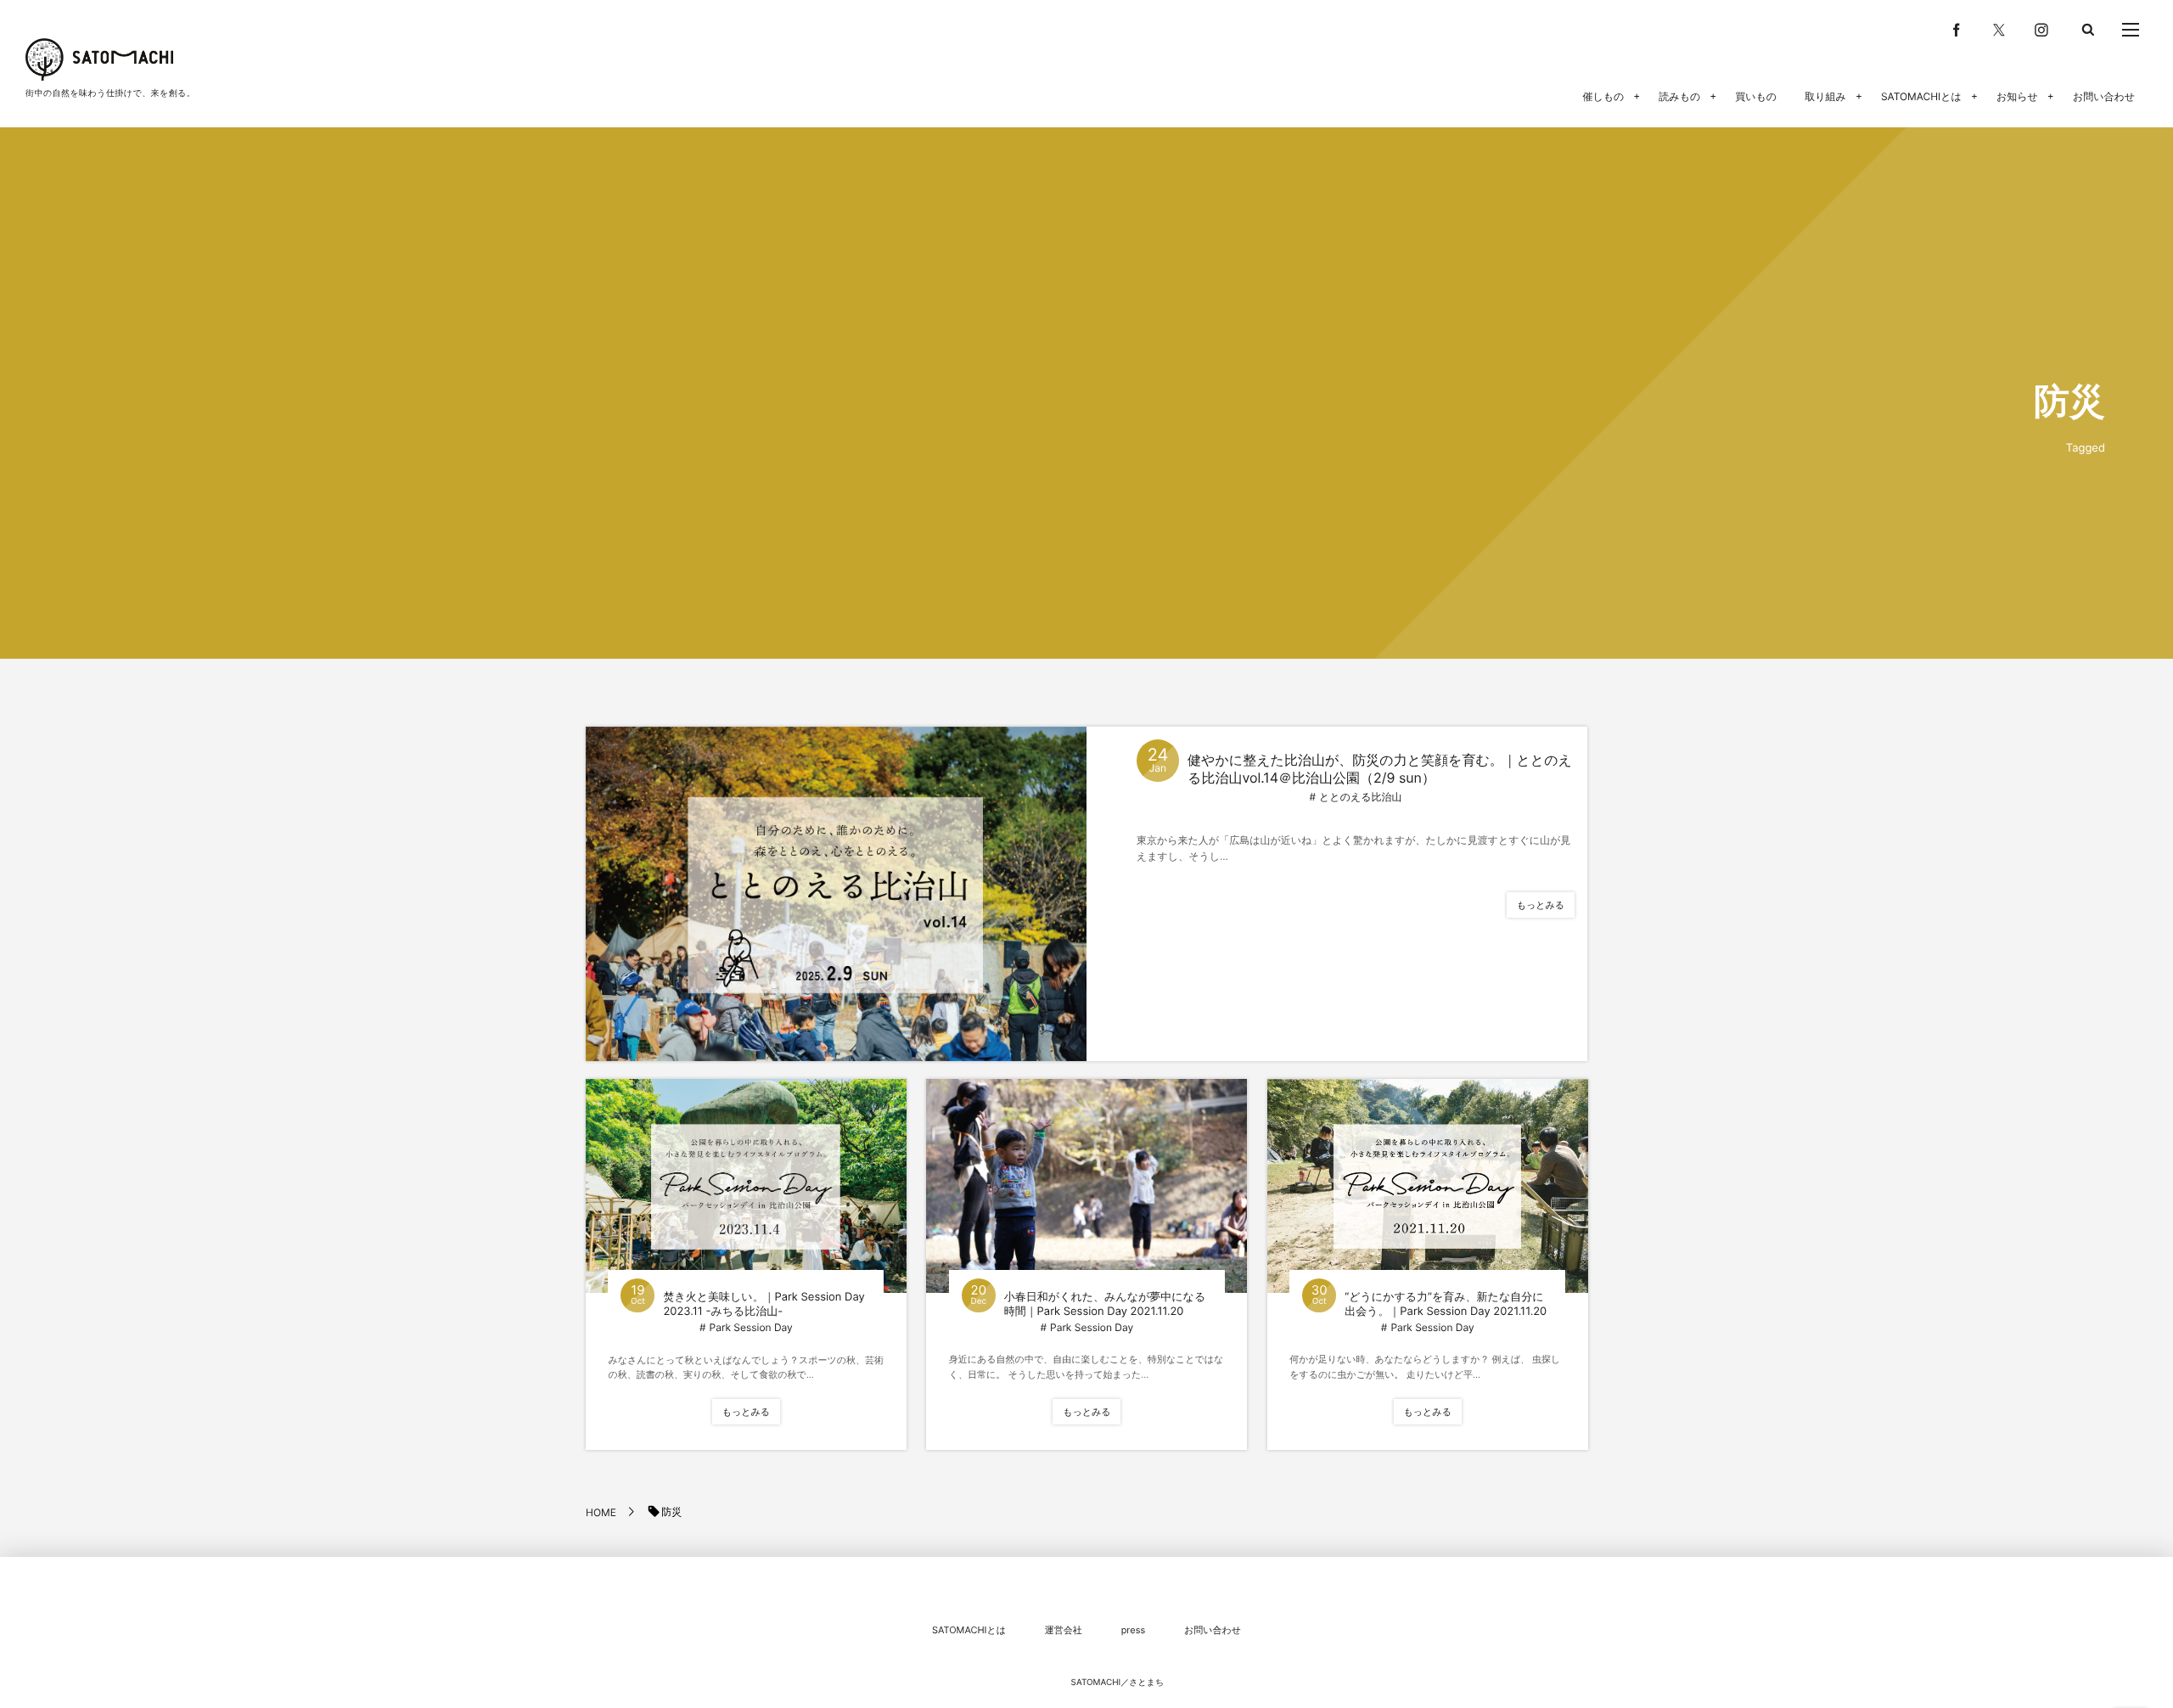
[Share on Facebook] (1957, 30)
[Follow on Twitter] (1999, 30)
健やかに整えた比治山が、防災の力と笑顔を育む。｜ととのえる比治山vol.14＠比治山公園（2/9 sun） (1380, 769)
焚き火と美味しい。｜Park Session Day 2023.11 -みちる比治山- (764, 1304)
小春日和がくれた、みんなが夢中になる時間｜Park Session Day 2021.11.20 (1105, 1304)
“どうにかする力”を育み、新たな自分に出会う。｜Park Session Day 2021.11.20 (1446, 1304)
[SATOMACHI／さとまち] (99, 59)
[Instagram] (2041, 30)
